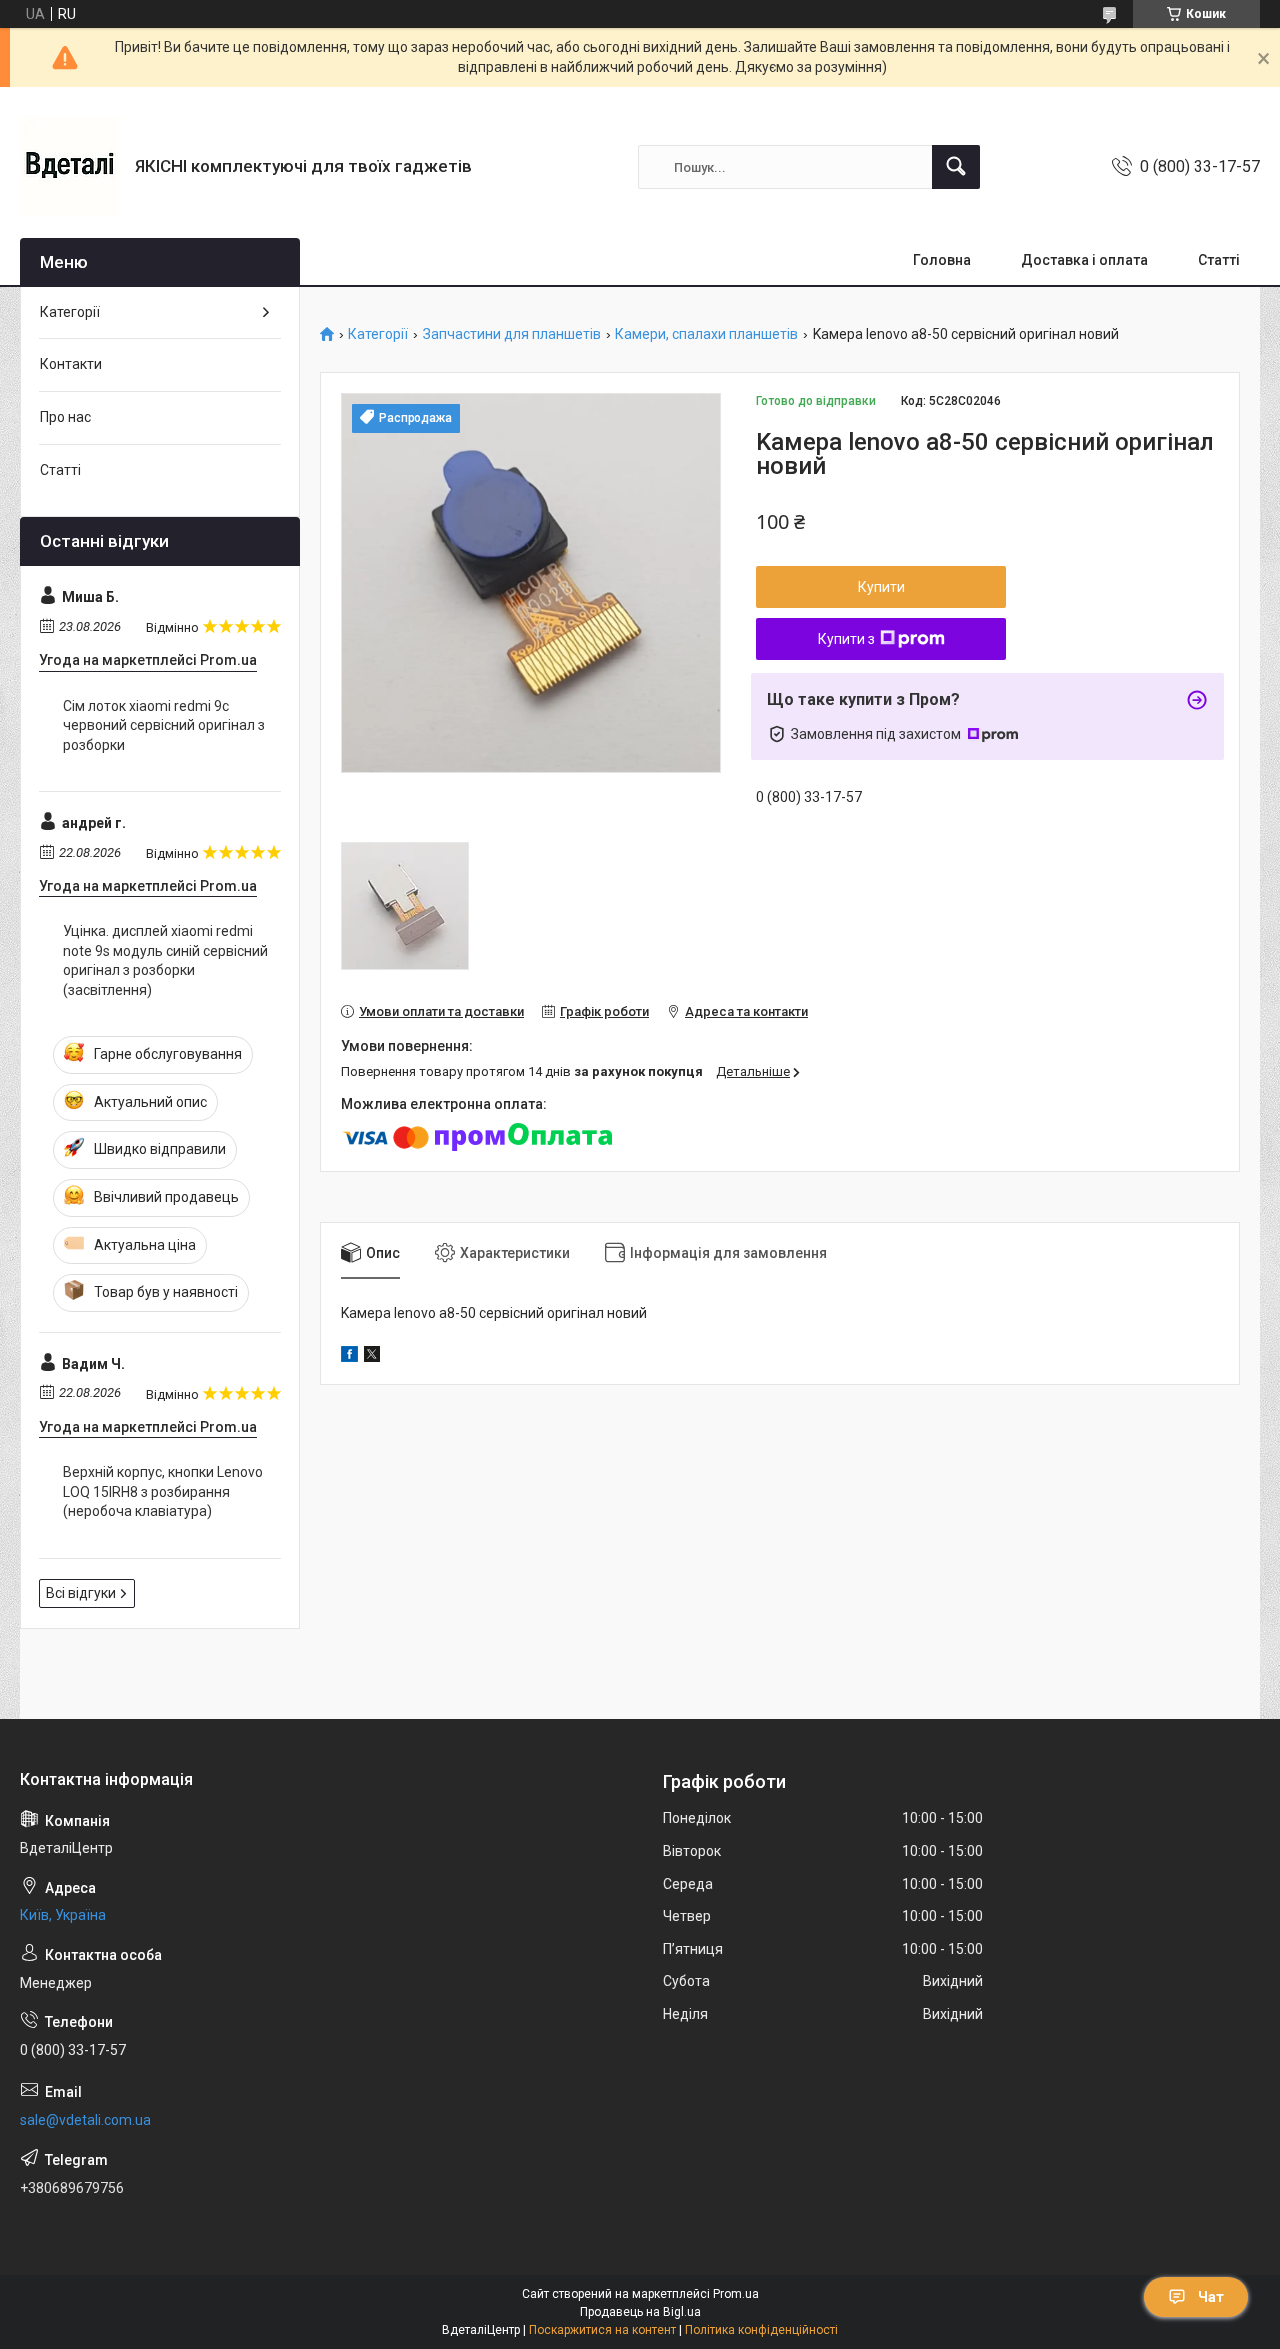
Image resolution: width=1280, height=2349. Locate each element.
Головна (942, 260)
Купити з (846, 639)
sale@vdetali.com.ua (85, 2120)
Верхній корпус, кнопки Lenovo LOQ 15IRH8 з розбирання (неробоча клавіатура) (163, 1491)
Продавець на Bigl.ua (640, 2312)
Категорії (378, 334)
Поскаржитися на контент (602, 2330)
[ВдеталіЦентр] (70, 167)
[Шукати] (956, 167)
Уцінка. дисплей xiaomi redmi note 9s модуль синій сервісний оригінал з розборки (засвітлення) (165, 960)
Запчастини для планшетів (512, 334)
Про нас (65, 417)
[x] (372, 1357)
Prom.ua (736, 2294)
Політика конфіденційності (761, 2330)
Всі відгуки (81, 1593)
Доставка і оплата (1084, 260)
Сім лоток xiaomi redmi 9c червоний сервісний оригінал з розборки (164, 725)
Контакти (71, 364)
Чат (1211, 2297)
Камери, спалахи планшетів (706, 334)
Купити (881, 587)
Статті (1219, 260)
